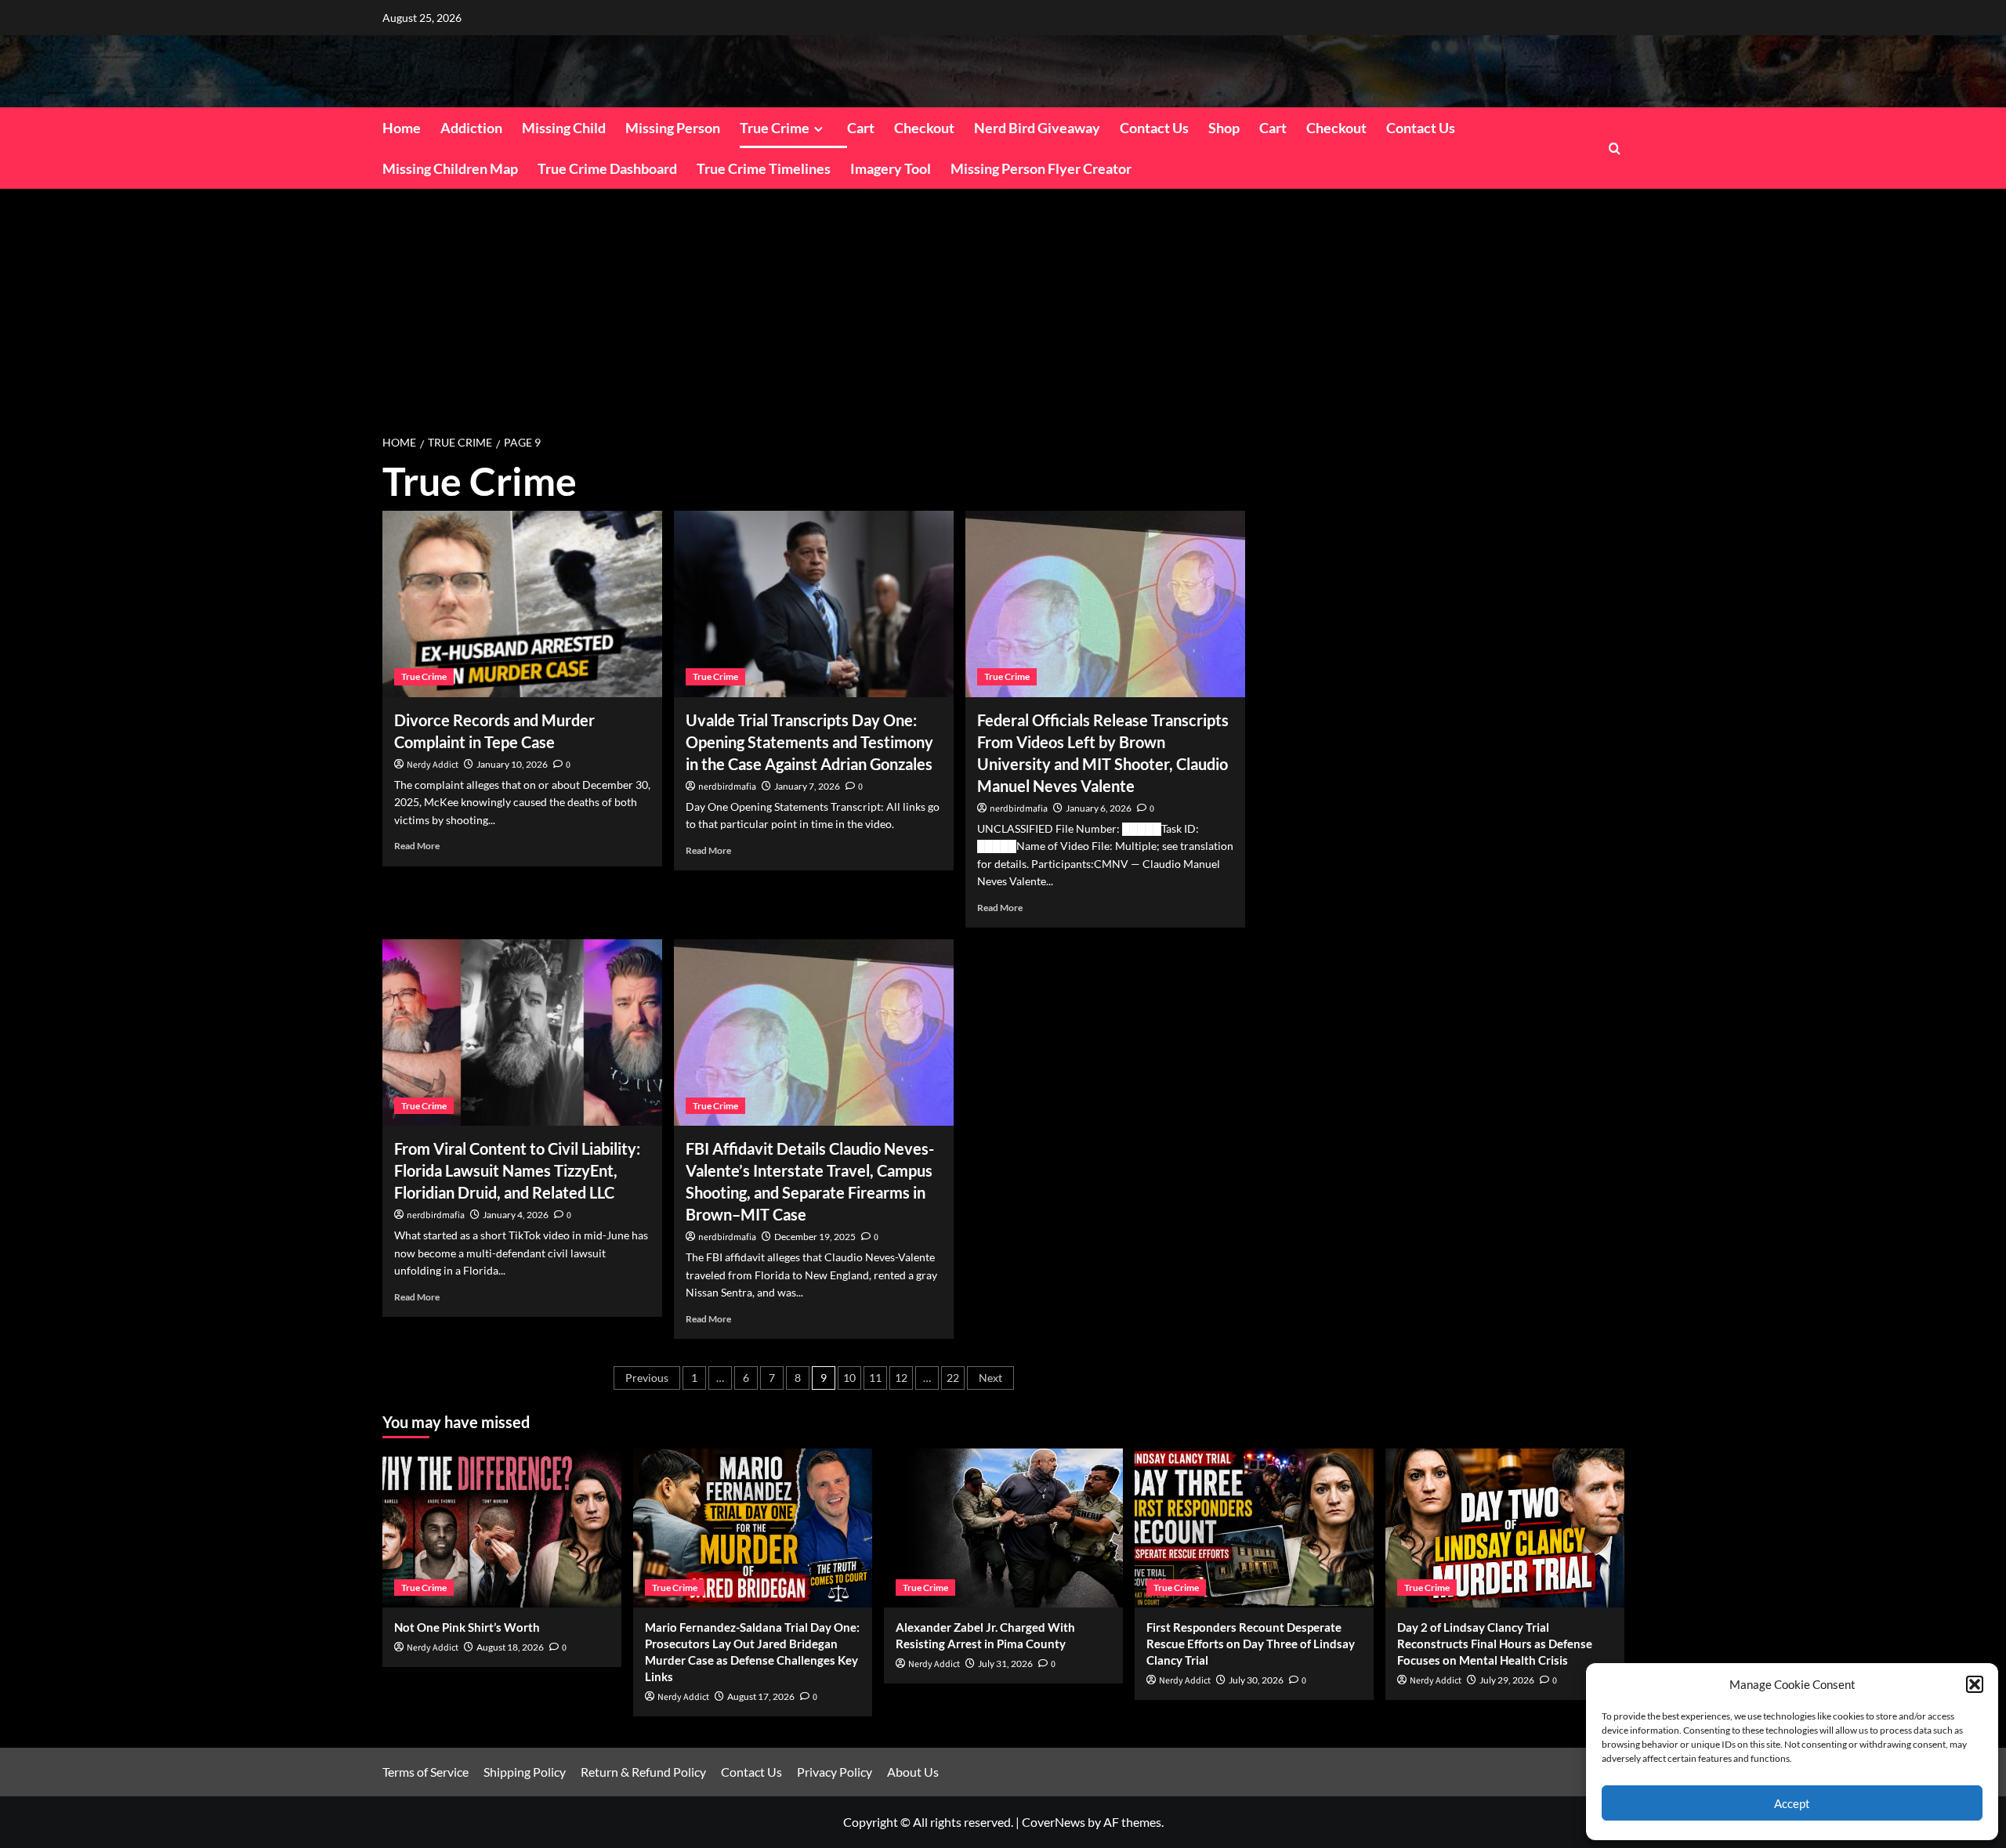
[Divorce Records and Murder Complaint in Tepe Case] (522, 604)
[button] (1975, 1684)
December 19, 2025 (815, 1237)
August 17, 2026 (761, 1696)
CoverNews (1054, 1822)
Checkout (924, 128)
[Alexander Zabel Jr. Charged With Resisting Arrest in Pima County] (1003, 1528)
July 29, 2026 (1507, 1680)
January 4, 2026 (516, 1215)
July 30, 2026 (1256, 1680)
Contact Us (1154, 128)
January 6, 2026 (1099, 808)
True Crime (775, 128)
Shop (1224, 128)
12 (901, 1378)
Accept (1792, 1803)
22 (953, 1378)
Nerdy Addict (433, 765)
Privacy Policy (835, 1772)
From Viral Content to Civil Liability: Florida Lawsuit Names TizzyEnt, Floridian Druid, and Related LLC (517, 1170)
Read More (417, 846)
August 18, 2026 (510, 1647)
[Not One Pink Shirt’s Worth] (502, 1528)
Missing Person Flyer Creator (1041, 168)
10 (849, 1378)
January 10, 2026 (512, 764)
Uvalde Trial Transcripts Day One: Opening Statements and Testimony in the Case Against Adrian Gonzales (809, 742)
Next (990, 1378)
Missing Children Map (450, 168)
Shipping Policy (525, 1772)
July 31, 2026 (1005, 1664)
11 (875, 1378)
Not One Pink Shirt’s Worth (467, 1627)
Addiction (471, 128)
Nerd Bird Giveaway (1037, 128)
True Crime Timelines (764, 168)
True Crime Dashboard (607, 168)
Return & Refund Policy (643, 1772)
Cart (861, 128)
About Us (913, 1772)
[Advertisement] (1003, 306)
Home (402, 128)
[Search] (1615, 148)
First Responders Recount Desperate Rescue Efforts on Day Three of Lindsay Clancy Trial (1251, 1644)
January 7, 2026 (807, 786)
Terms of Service (425, 1772)
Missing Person (673, 128)
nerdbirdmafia (727, 787)
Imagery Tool (891, 168)
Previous (647, 1378)
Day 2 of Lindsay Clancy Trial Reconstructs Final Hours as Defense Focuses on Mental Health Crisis (1495, 1644)
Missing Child (564, 128)
